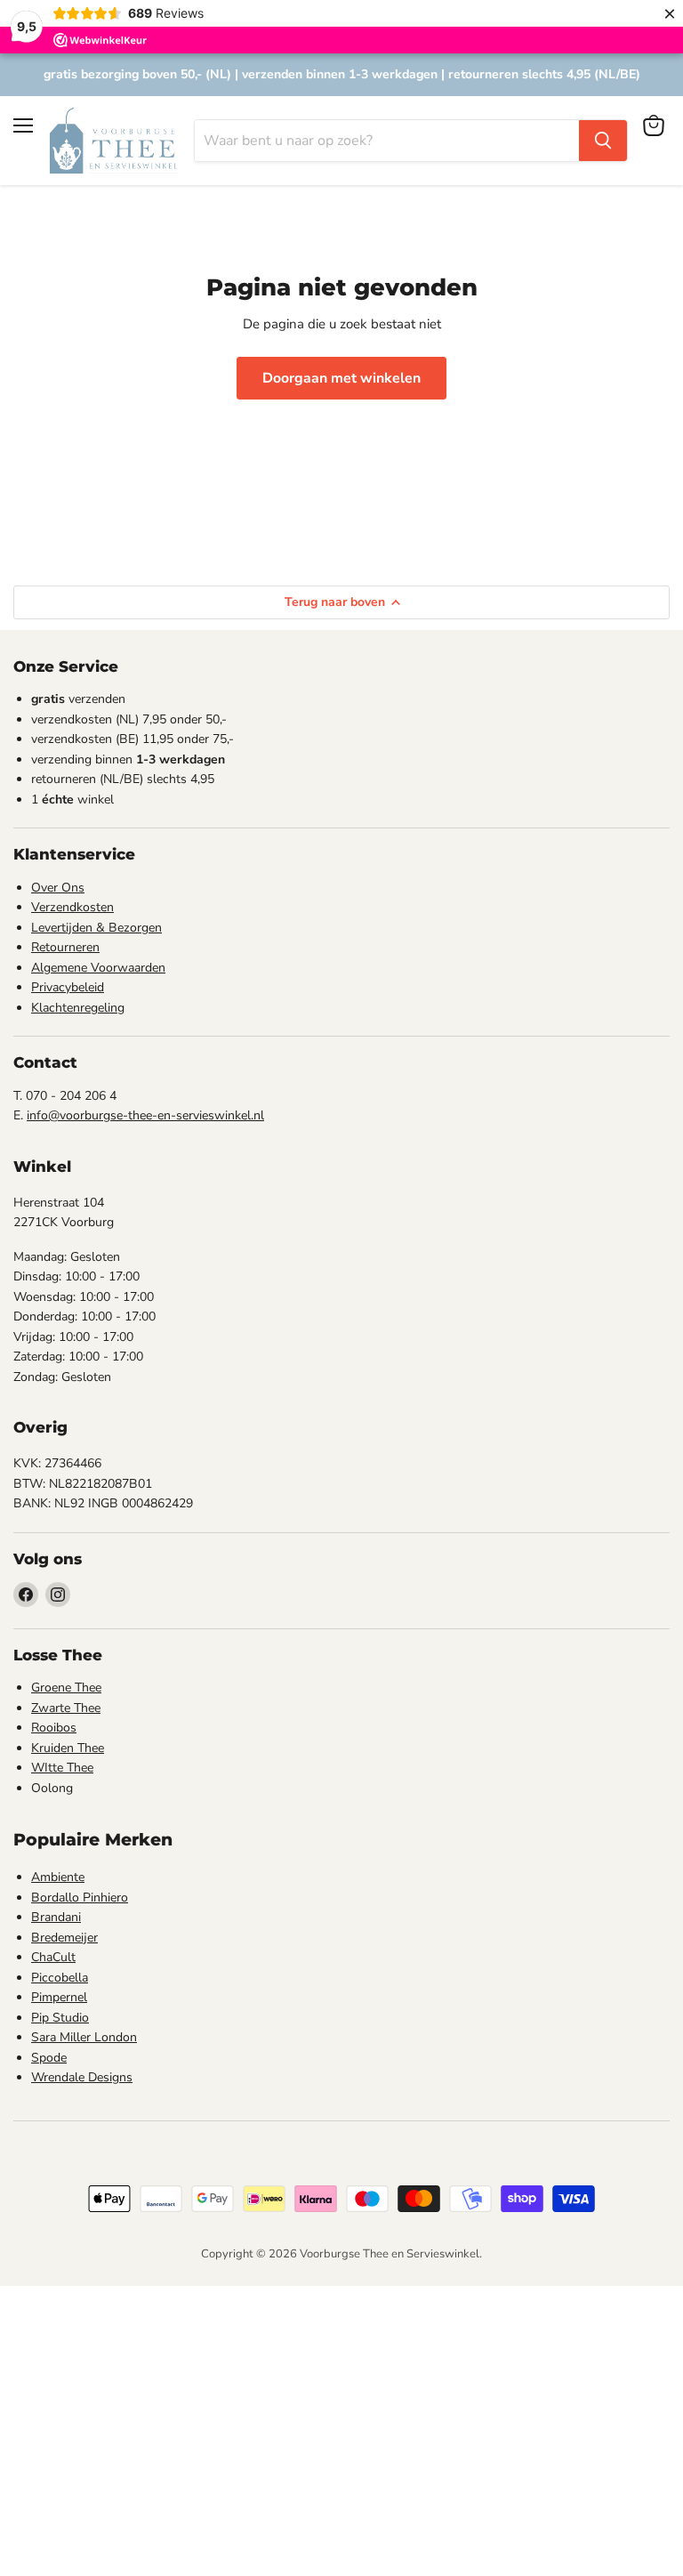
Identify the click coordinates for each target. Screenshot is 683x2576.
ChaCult (53, 1957)
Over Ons (58, 888)
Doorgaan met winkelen (341, 378)
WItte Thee (62, 1768)
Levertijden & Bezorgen (96, 928)
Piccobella (60, 1978)
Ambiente (58, 1877)
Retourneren (65, 947)
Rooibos (54, 1728)
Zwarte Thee (66, 1708)
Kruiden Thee (68, 1748)
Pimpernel (59, 1997)
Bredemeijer (64, 1938)
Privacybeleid (68, 987)
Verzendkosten (72, 907)
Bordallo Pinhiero (80, 1898)
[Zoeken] (603, 141)
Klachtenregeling (78, 1008)
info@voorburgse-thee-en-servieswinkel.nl (145, 1115)
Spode (49, 2058)
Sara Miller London (84, 2037)
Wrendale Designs (82, 2077)
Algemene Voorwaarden (98, 968)
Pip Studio (60, 2018)
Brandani (56, 1917)
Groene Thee (66, 1688)
